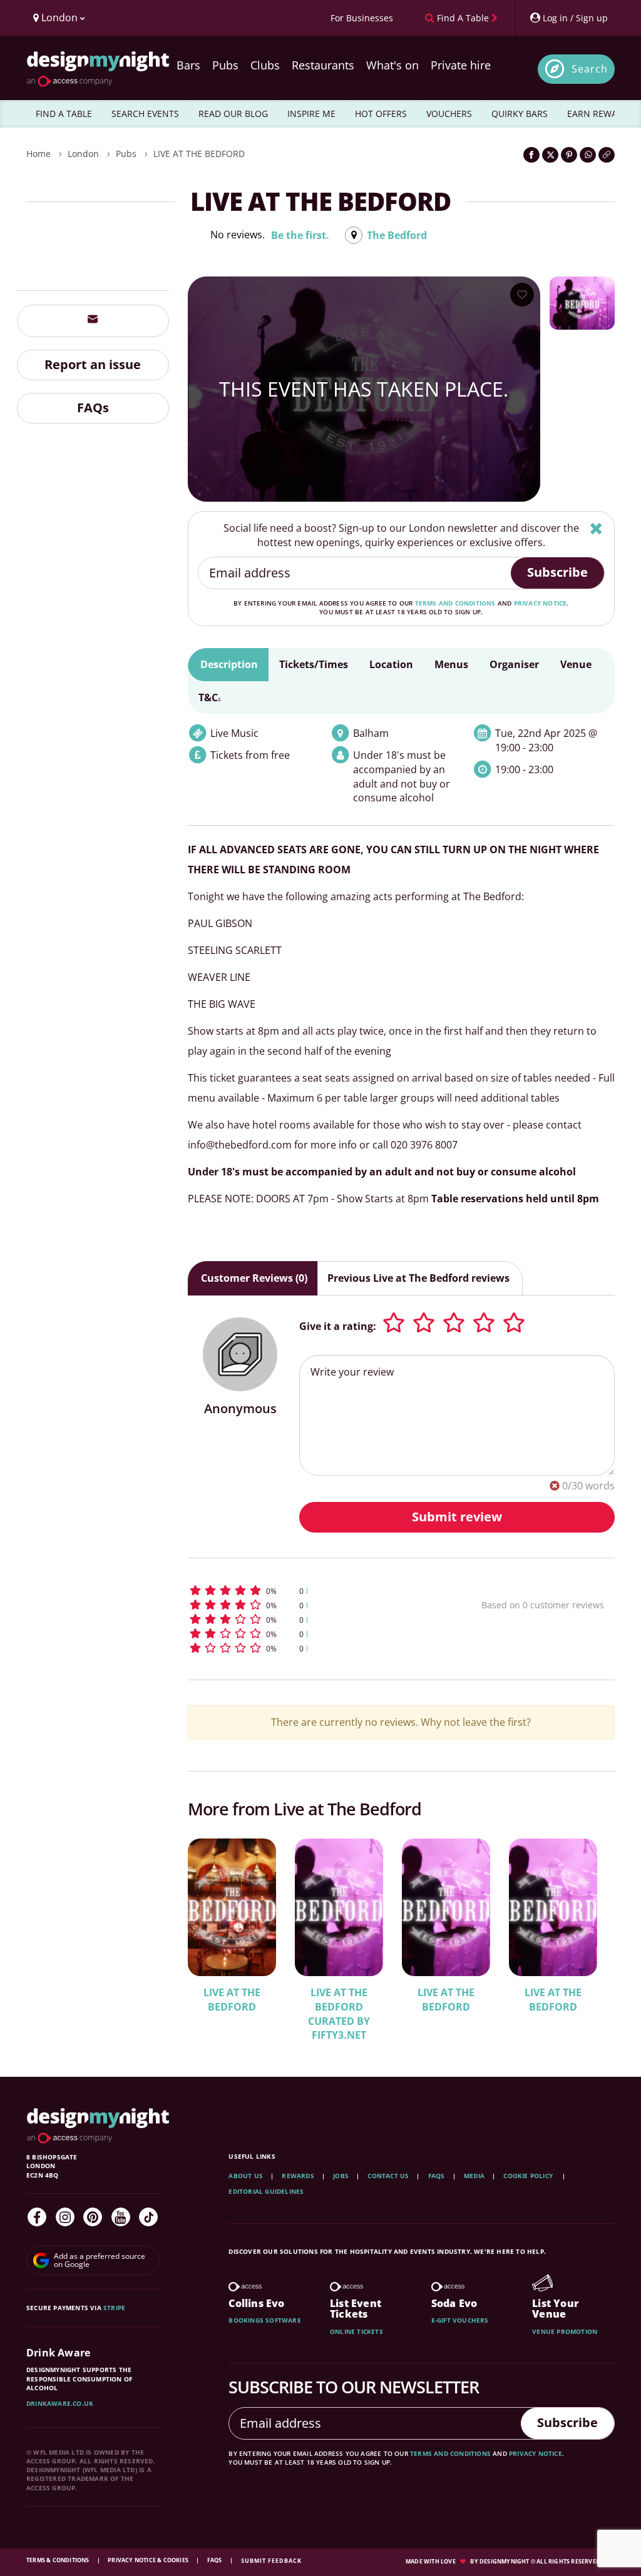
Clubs (265, 65)
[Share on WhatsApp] (588, 155)
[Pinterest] (93, 2217)
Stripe (114, 2308)
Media (474, 2176)
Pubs (225, 65)
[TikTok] (148, 2217)
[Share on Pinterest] (569, 155)
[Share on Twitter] (550, 155)
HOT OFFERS (381, 114)
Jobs (341, 2176)
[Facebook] (37, 2217)
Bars (188, 65)
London (83, 154)
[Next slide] (588, 1933)
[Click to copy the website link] (607, 155)
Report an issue (93, 364)
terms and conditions (455, 603)
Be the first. (300, 235)
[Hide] (596, 528)
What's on (392, 65)
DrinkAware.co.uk (60, 2403)
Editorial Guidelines (266, 2191)
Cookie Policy (529, 2176)
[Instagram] (65, 2217)
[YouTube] (121, 2217)
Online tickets (356, 2331)
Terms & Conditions (59, 2560)
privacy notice (541, 603)
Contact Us (388, 2176)
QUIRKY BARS (520, 114)
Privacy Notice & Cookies (149, 2560)
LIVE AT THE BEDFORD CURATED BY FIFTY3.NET (339, 2014)
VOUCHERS (449, 114)
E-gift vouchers (460, 2320)
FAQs (93, 408)
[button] (309, 1590)
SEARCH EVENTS (145, 114)
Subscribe (557, 572)
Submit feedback (271, 2561)
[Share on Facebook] (531, 155)
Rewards (298, 2176)
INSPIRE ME (311, 114)
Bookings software (264, 2320)
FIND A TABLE (64, 114)
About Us (246, 2176)
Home (38, 154)
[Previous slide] (214, 1933)
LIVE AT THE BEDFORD (199, 154)
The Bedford (397, 235)
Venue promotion (565, 2331)
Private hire (461, 65)
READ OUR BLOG (233, 114)
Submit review (457, 1517)
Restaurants (323, 65)
